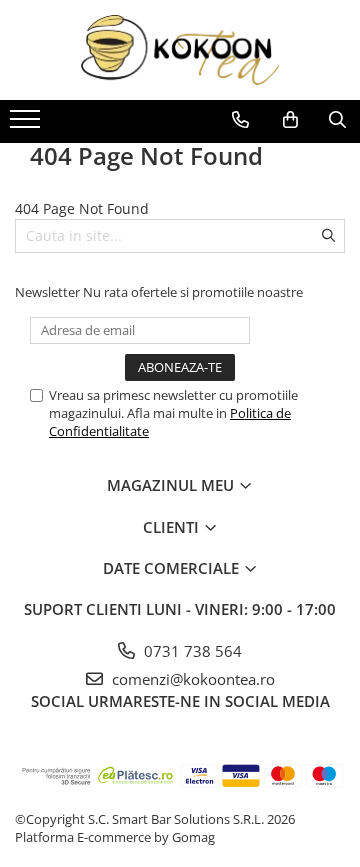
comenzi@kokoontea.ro (191, 679)
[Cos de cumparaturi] (290, 120)
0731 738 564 (191, 651)
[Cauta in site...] (337, 120)
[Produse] (27, 125)
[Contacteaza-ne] (240, 120)
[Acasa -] (180, 50)
